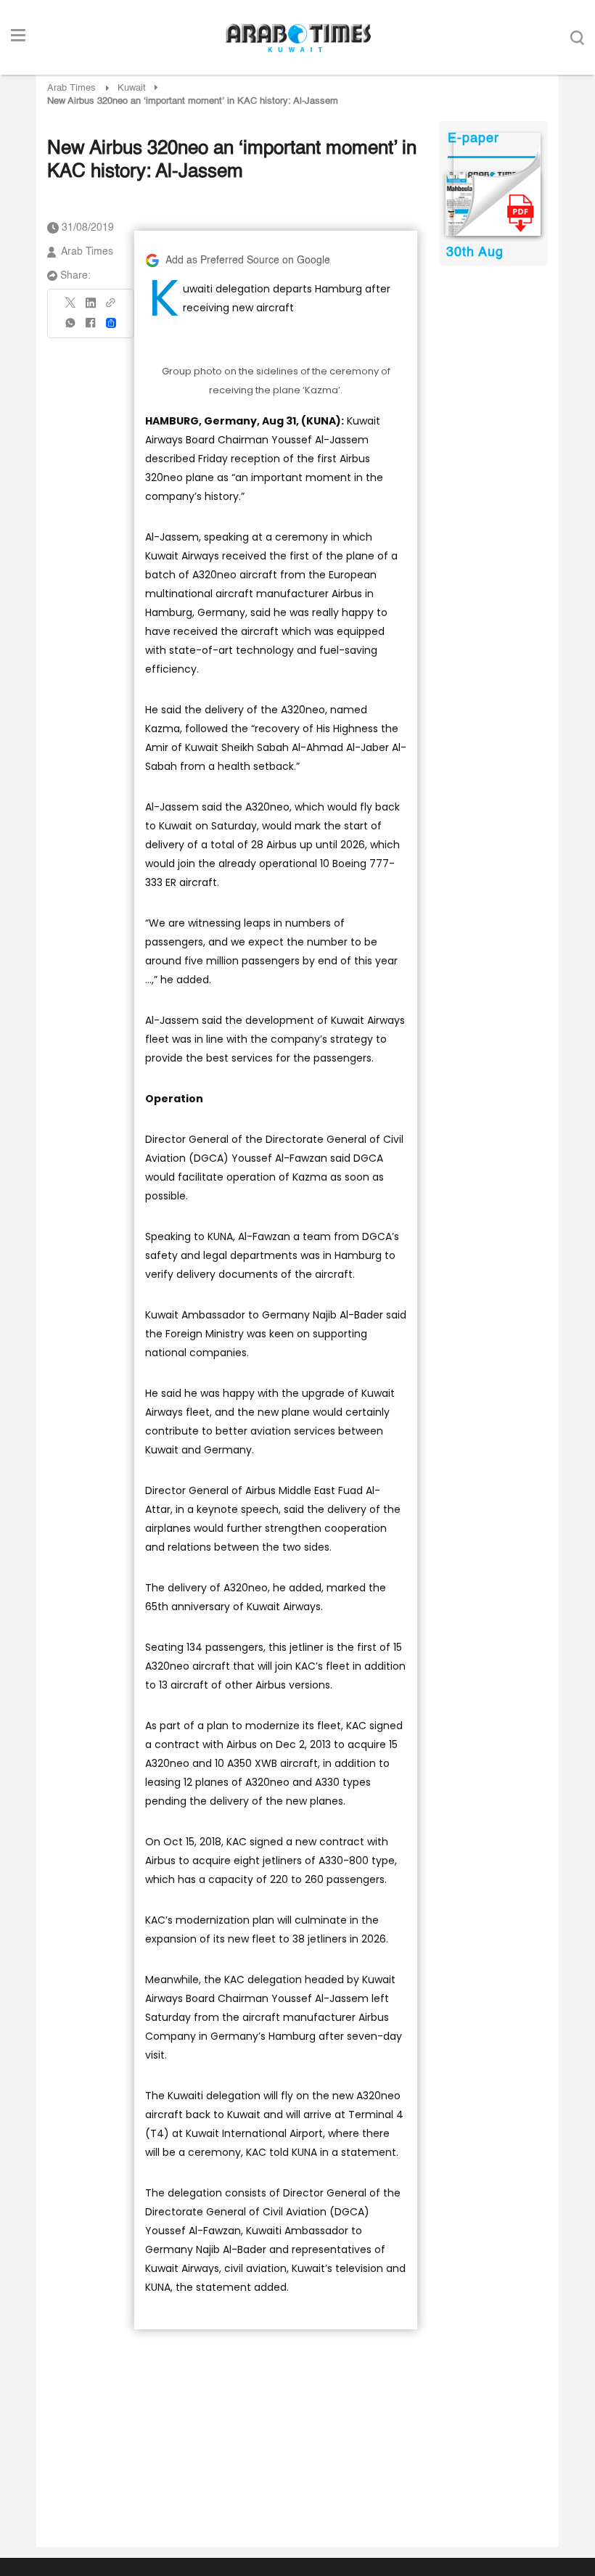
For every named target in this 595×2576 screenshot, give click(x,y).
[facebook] (91, 328)
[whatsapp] (71, 328)
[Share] (111, 323)
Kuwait (132, 88)
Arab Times (71, 88)
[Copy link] (111, 307)
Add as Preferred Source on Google (248, 261)
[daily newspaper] (493, 204)
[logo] (298, 38)
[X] (71, 307)
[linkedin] (91, 308)
